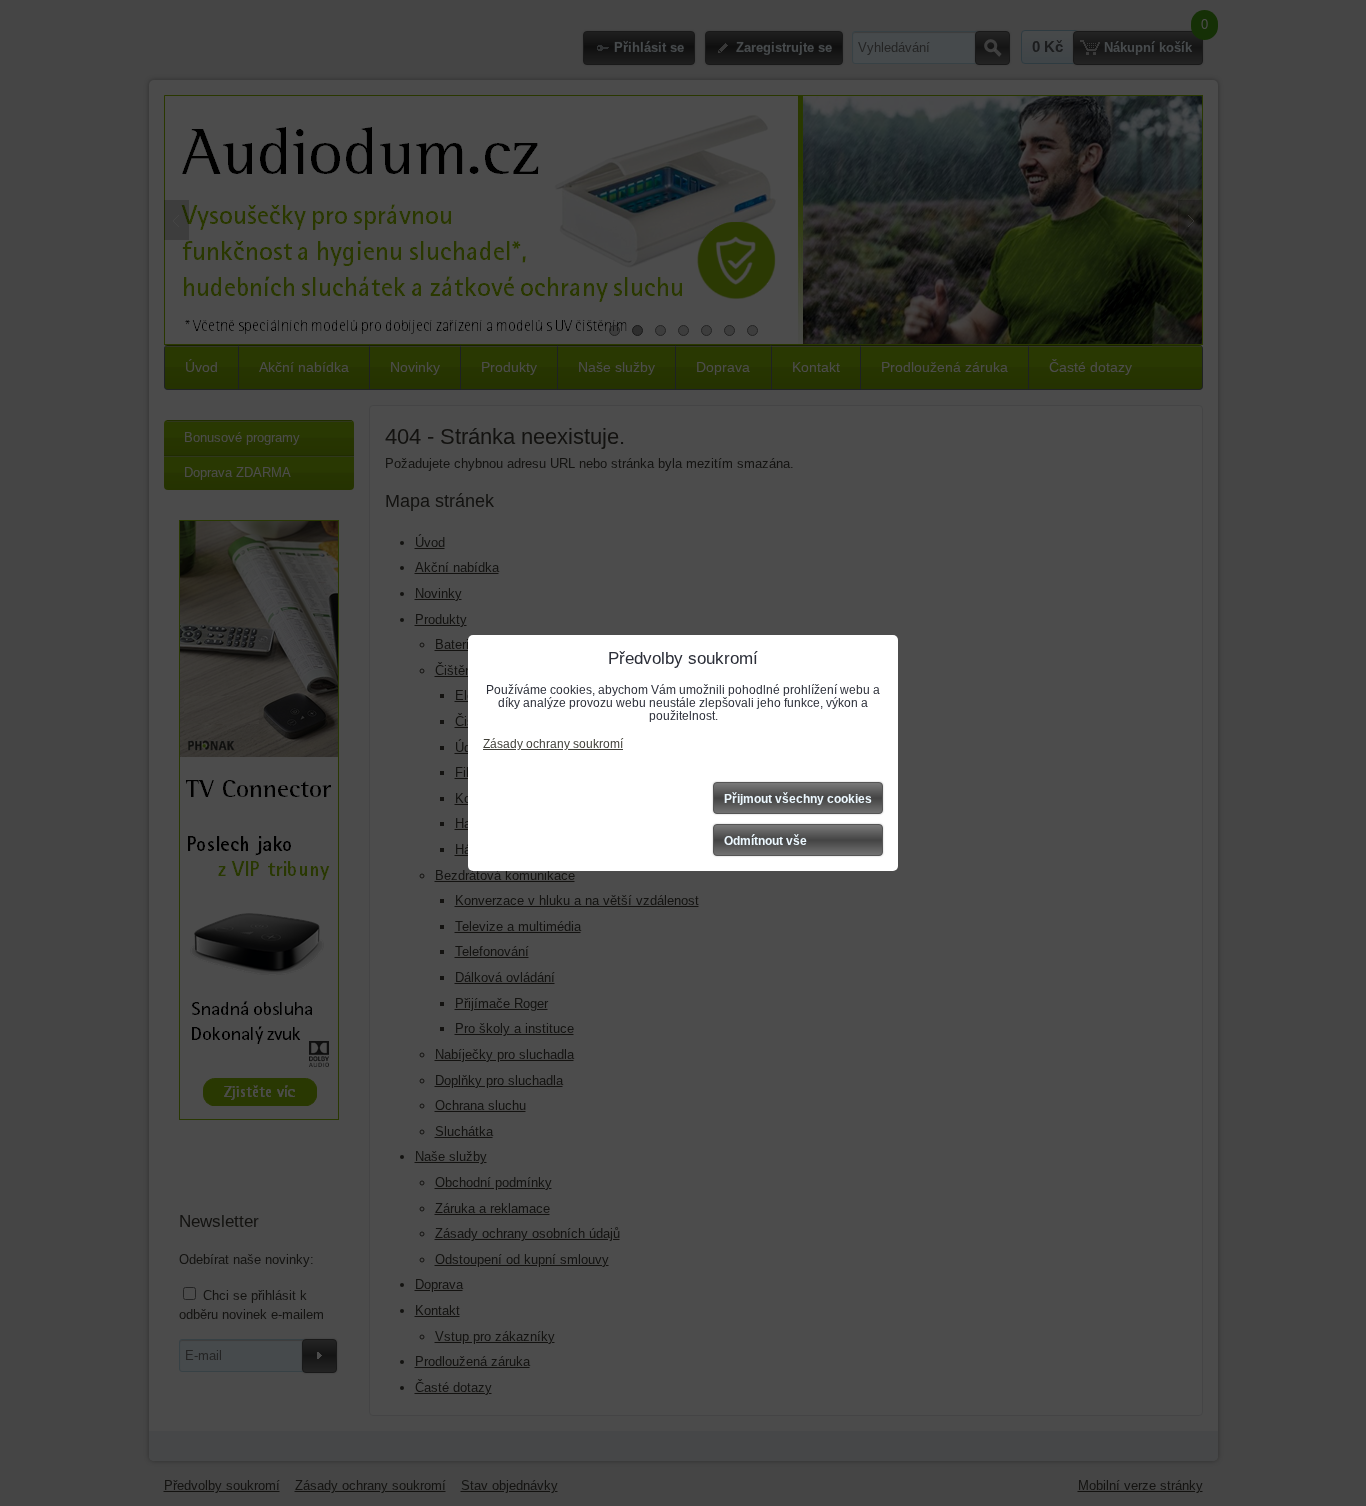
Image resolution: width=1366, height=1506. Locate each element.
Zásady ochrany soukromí (553, 744)
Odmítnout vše (765, 841)
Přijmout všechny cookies (798, 799)
